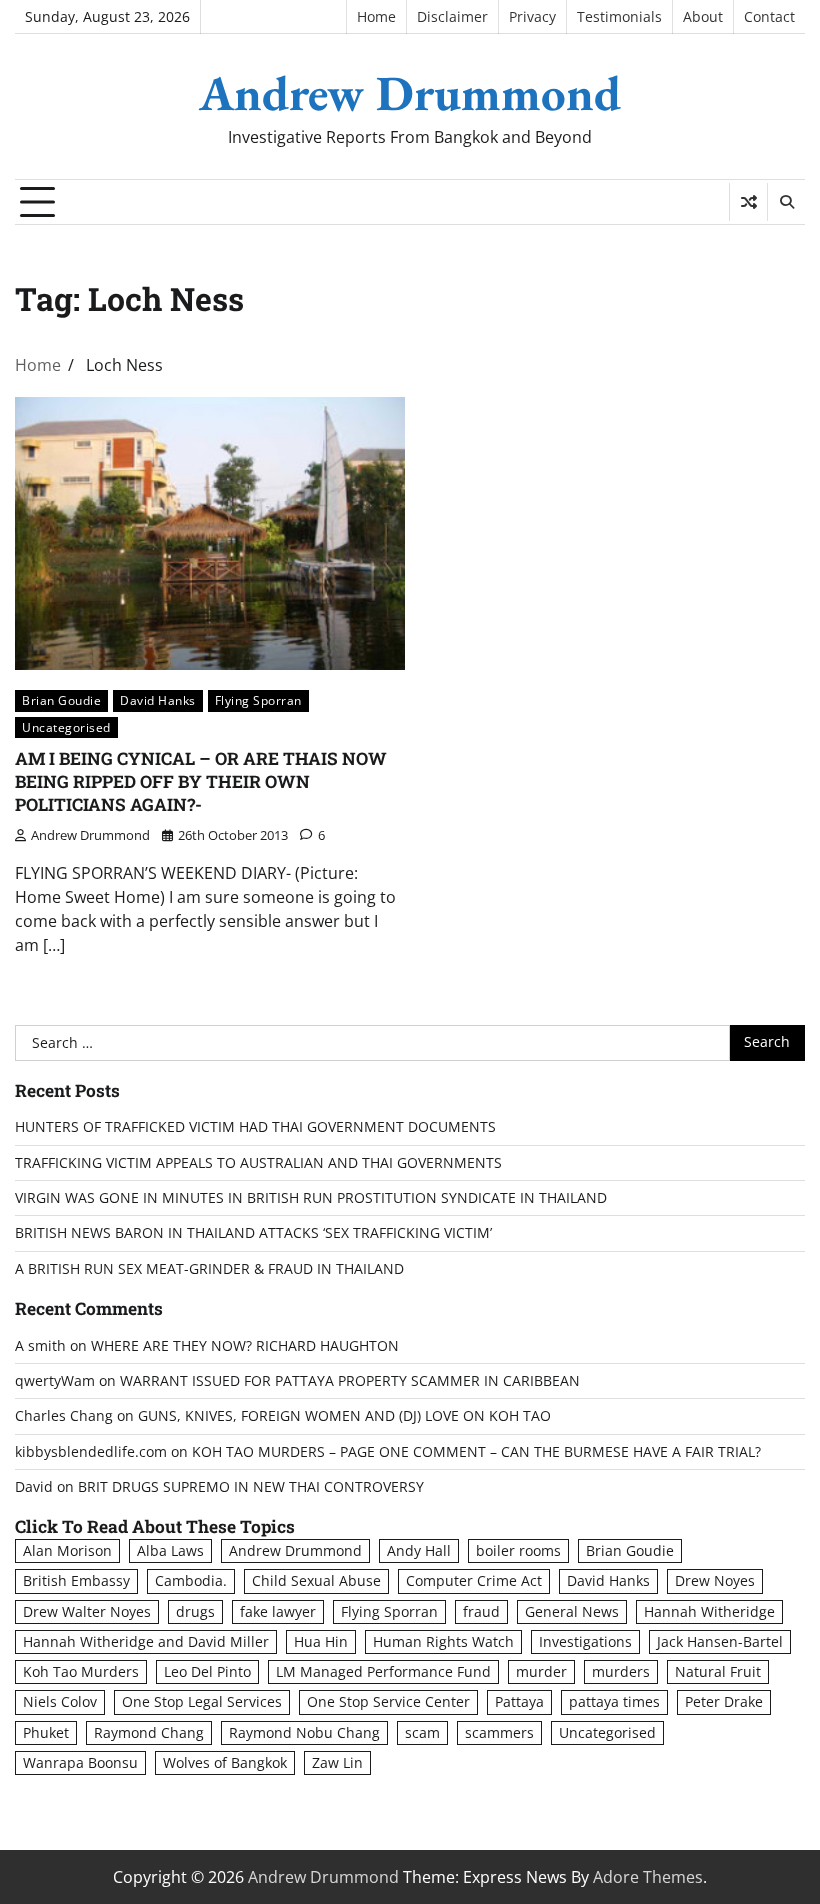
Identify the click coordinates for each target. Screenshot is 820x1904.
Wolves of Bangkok (225, 1763)
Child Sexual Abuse (316, 1581)
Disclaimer (452, 17)
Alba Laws (170, 1551)
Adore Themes (648, 1877)
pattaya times (614, 1702)
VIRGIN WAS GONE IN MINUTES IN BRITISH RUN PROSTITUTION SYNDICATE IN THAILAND (311, 1198)
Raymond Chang (149, 1733)
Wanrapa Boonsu (80, 1763)
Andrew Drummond (410, 93)
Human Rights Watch (443, 1642)
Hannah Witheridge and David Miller (146, 1642)
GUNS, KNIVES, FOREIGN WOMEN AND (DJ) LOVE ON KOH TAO (344, 1416)
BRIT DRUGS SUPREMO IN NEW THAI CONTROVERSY (251, 1487)
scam (422, 1733)
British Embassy (76, 1581)
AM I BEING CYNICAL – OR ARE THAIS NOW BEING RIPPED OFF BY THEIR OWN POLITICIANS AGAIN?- (201, 781)
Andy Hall (419, 1551)
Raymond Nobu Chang (304, 1733)
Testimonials (619, 17)
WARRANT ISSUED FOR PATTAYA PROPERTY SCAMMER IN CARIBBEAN (350, 1381)
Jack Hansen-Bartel (720, 1642)
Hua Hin (321, 1642)
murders (621, 1672)
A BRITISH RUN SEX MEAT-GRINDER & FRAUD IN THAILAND (209, 1269)
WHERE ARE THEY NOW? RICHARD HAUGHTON (245, 1346)
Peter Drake (724, 1702)
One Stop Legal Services (202, 1702)
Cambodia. (191, 1581)
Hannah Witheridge (709, 1612)
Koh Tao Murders (81, 1672)
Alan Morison (67, 1551)
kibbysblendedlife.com (91, 1452)
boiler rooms (518, 1551)
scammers (499, 1733)
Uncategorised (66, 727)
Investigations (585, 1642)
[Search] (786, 202)
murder (541, 1672)
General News (572, 1612)
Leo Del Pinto (207, 1672)
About (703, 17)
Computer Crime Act (474, 1581)
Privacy (532, 17)
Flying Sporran (258, 700)
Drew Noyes (715, 1581)
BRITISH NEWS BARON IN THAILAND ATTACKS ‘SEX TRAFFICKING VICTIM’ (253, 1233)
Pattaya (519, 1702)
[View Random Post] (748, 202)
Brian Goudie (61, 700)
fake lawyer (278, 1612)
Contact (769, 17)
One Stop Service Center (388, 1702)
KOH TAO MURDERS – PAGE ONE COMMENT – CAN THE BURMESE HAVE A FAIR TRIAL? (476, 1452)
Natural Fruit (718, 1672)
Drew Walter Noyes (87, 1612)
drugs (195, 1612)
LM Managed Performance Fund (383, 1672)
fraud (481, 1612)
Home (376, 17)
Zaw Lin (337, 1763)
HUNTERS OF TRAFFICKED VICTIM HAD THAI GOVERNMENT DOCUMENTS (255, 1127)
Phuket (46, 1733)
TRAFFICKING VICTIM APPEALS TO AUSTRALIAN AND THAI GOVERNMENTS (258, 1163)
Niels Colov (60, 1702)
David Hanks (158, 700)
